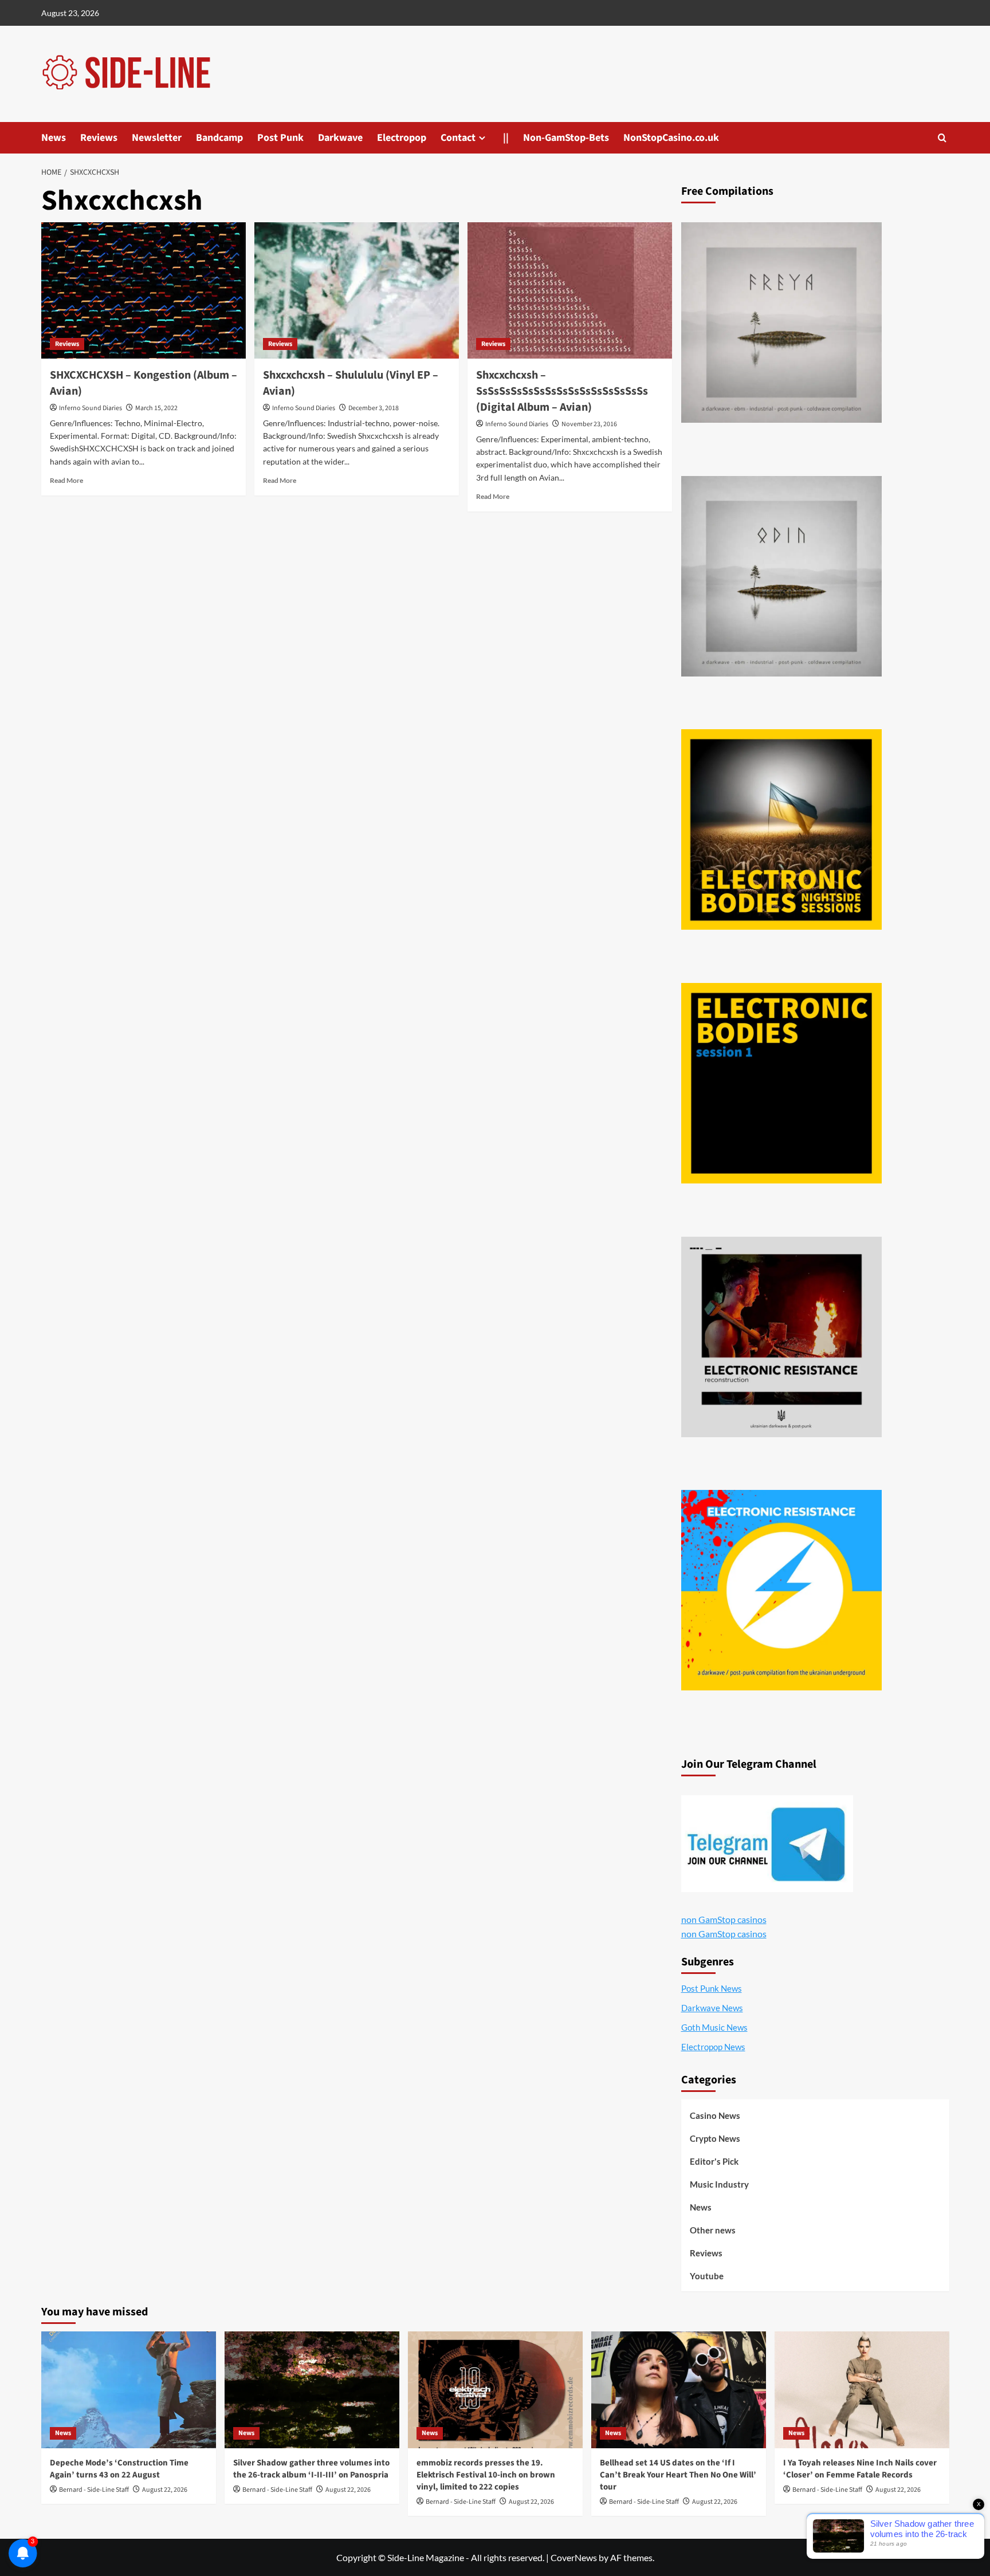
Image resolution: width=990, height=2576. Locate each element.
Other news (713, 2230)
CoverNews (574, 2557)
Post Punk (280, 138)
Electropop (402, 138)
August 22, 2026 (165, 2490)
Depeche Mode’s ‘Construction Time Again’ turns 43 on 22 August (119, 2469)
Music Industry (719, 2184)
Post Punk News (712, 1988)
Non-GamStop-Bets (566, 138)
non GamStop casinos (724, 1919)
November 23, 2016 (589, 424)
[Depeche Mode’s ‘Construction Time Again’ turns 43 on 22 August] (129, 2390)
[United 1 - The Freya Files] (781, 323)
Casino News (715, 2115)
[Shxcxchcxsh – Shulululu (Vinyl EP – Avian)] (357, 290)
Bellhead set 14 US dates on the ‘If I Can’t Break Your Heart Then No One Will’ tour (678, 2475)
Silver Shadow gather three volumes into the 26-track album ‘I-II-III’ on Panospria (311, 2469)
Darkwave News (712, 2008)
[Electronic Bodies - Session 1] (781, 1083)
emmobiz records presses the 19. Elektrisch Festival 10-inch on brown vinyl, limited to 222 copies (486, 2475)
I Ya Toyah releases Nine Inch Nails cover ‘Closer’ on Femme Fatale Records (860, 2469)
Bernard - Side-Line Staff (94, 2490)
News (54, 138)
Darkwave (340, 138)
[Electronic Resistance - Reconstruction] (781, 1337)
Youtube (707, 2276)
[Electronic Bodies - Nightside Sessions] (781, 829)
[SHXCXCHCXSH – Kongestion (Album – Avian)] (144, 290)
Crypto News (715, 2138)
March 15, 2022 (156, 408)
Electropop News (713, 2047)
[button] (942, 138)
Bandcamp (219, 138)
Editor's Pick (714, 2161)
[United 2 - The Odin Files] (781, 576)
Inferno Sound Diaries (91, 408)
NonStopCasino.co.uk (671, 138)
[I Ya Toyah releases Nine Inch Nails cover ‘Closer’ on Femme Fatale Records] (862, 2390)
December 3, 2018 (374, 408)
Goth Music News (714, 2027)
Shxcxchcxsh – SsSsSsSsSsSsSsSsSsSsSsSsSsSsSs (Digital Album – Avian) (562, 391)
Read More (66, 480)
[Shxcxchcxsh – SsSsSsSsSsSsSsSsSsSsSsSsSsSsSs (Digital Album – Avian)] (570, 290)
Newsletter (157, 138)
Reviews (99, 138)
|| (506, 138)
